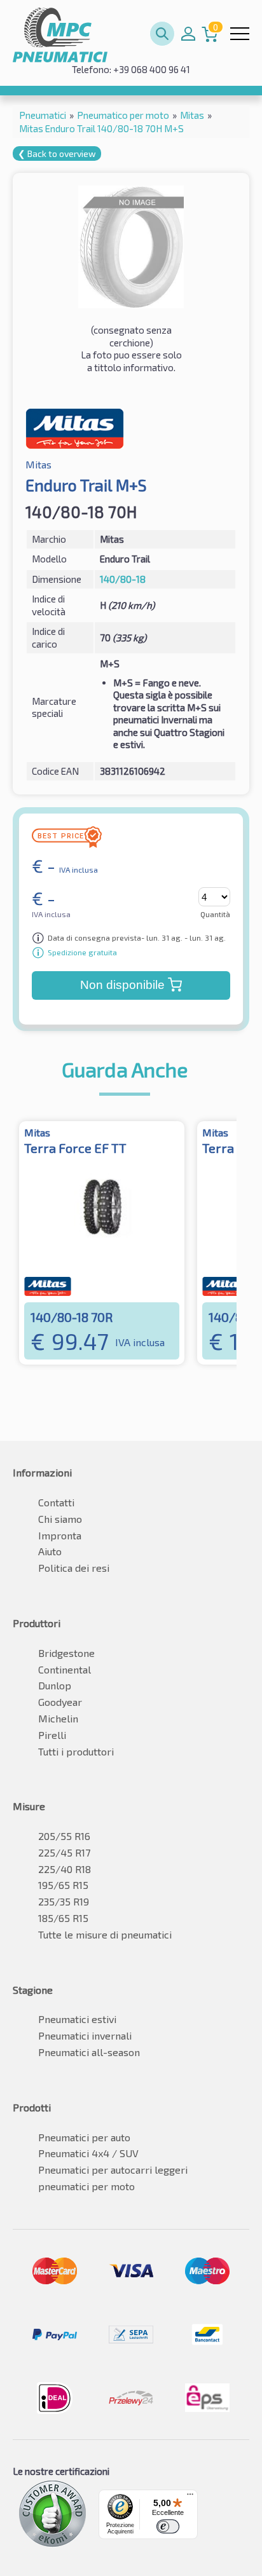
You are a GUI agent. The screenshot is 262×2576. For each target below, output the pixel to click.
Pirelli (52, 1735)
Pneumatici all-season (89, 2052)
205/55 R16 (64, 1836)
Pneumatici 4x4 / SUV (88, 2153)
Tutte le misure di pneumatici (105, 1934)
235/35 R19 (64, 1901)
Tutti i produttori (76, 1751)
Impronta (60, 1535)
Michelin (58, 1718)
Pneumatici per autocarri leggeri (113, 2170)
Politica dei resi (74, 1568)
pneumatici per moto (86, 2186)
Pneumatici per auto (84, 2137)
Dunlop (55, 1685)
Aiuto (50, 1551)
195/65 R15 (63, 1885)
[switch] (168, 2526)
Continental (65, 1669)
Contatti (56, 1502)
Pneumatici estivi (77, 2019)
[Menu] (190, 2497)
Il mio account (188, 34)
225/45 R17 (64, 1852)
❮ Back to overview (57, 153)
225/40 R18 (65, 1869)
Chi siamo (60, 1519)
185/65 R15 (63, 1918)
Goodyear (60, 1702)
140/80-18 (123, 579)
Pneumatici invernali (85, 2035)
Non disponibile (122, 985)
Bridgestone (66, 1653)
